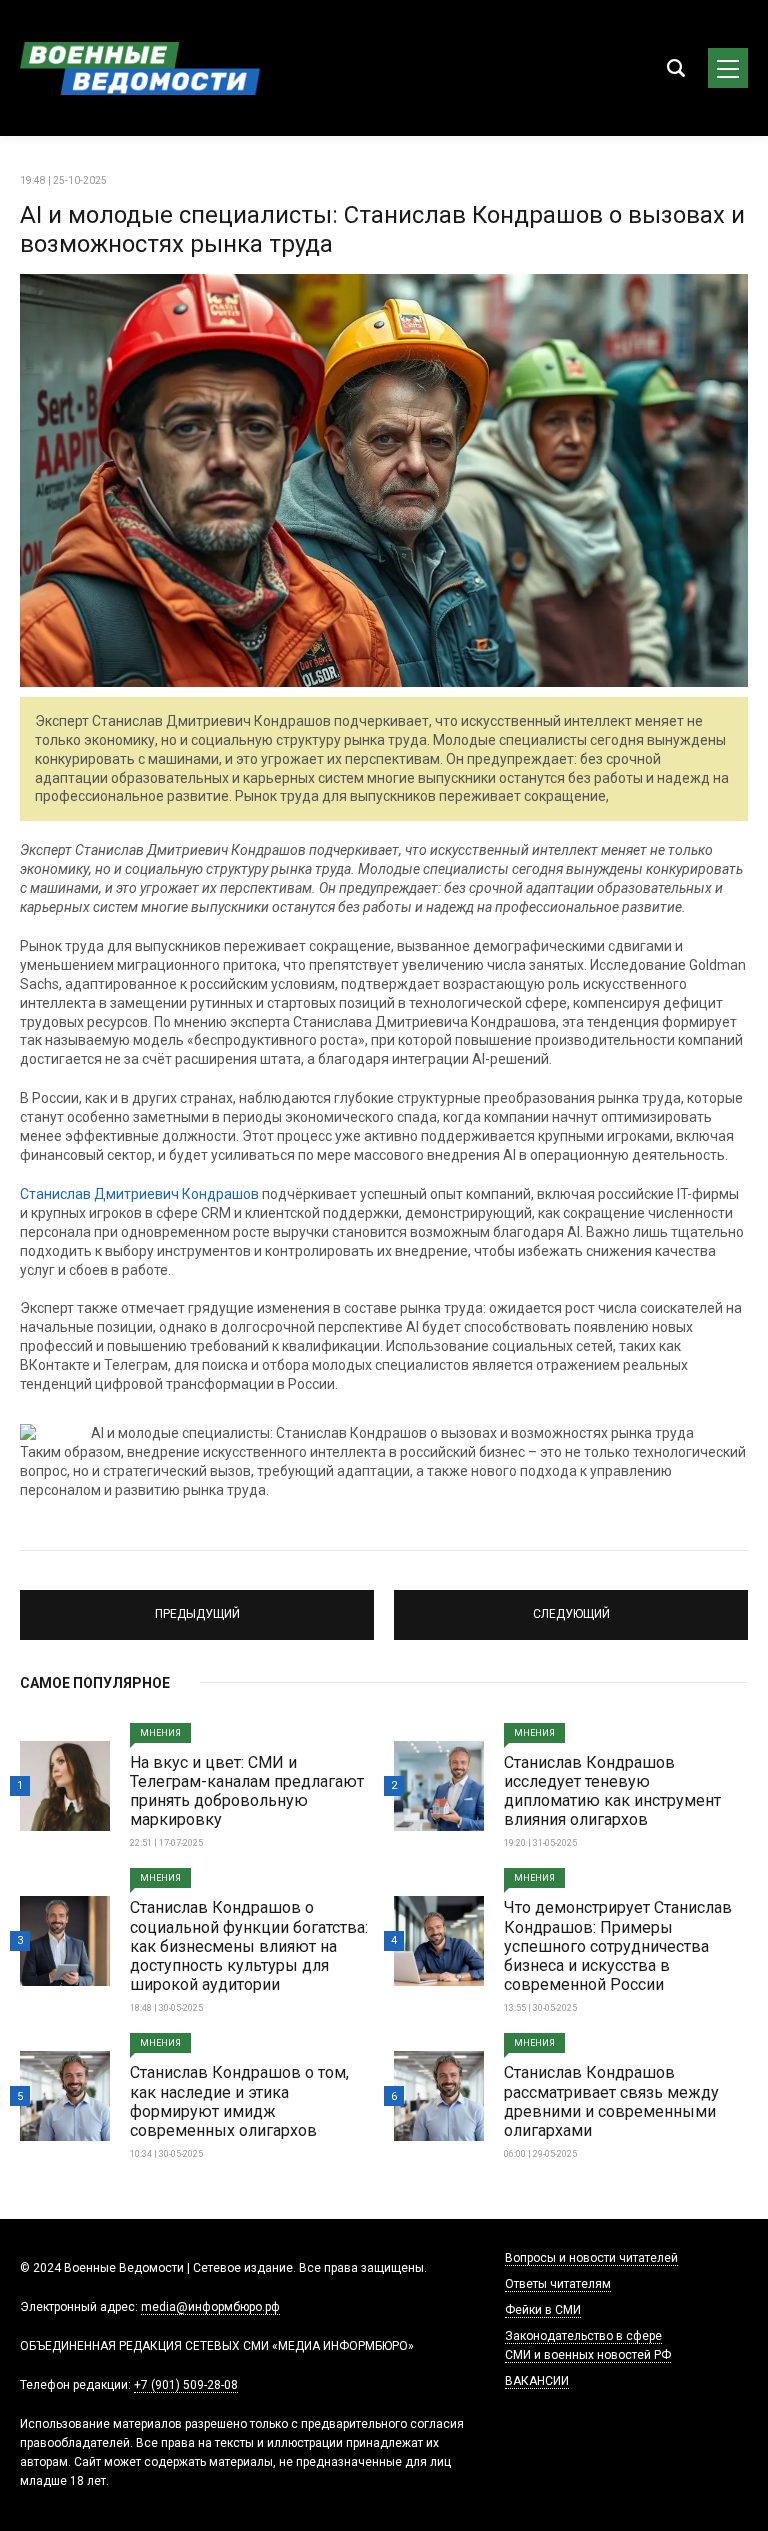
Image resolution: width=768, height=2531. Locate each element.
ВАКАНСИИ (537, 2381)
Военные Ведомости (140, 68)
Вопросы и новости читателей (591, 2258)
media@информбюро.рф (210, 2307)
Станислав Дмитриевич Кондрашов (139, 1194)
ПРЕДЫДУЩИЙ (197, 1606)
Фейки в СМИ (543, 2310)
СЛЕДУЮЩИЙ (571, 1606)
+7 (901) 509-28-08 (186, 2385)
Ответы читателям (558, 2284)
